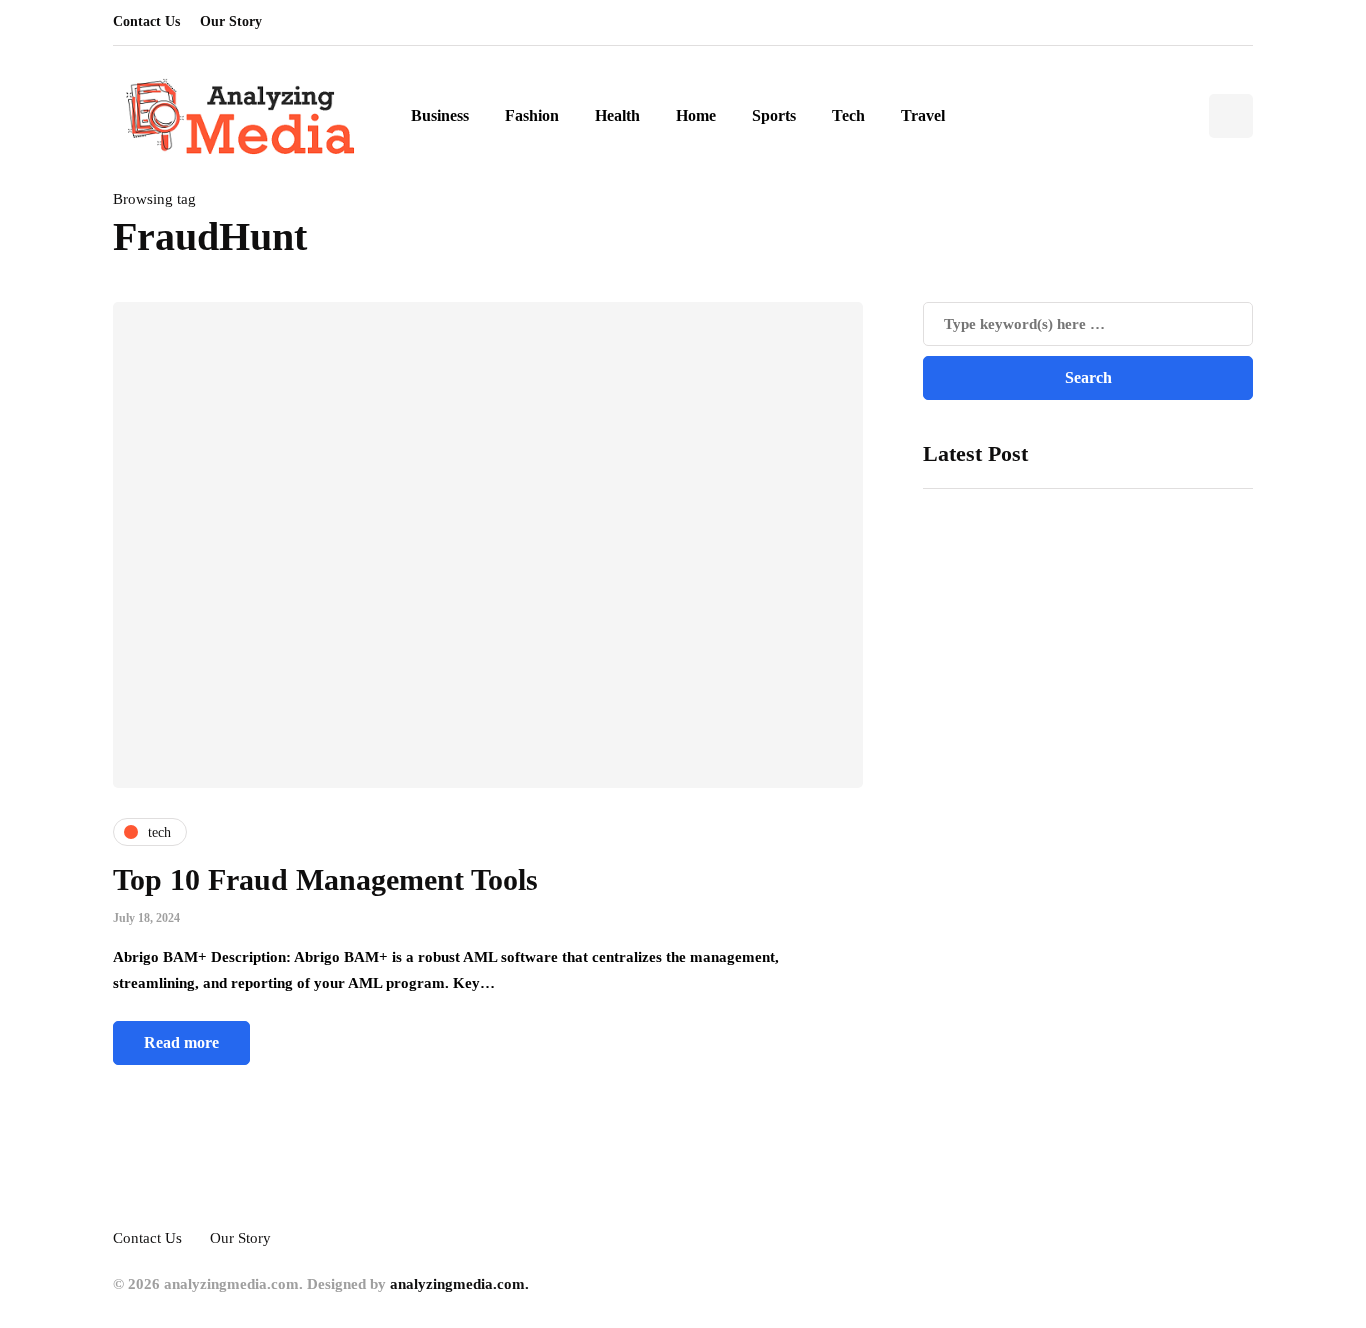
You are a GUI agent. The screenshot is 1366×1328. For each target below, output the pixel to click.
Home (696, 115)
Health (617, 115)
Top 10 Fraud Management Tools (325, 879)
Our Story (231, 21)
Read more (181, 1042)
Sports (774, 115)
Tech (848, 115)
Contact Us (146, 21)
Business (440, 115)
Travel (923, 115)
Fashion (532, 115)
